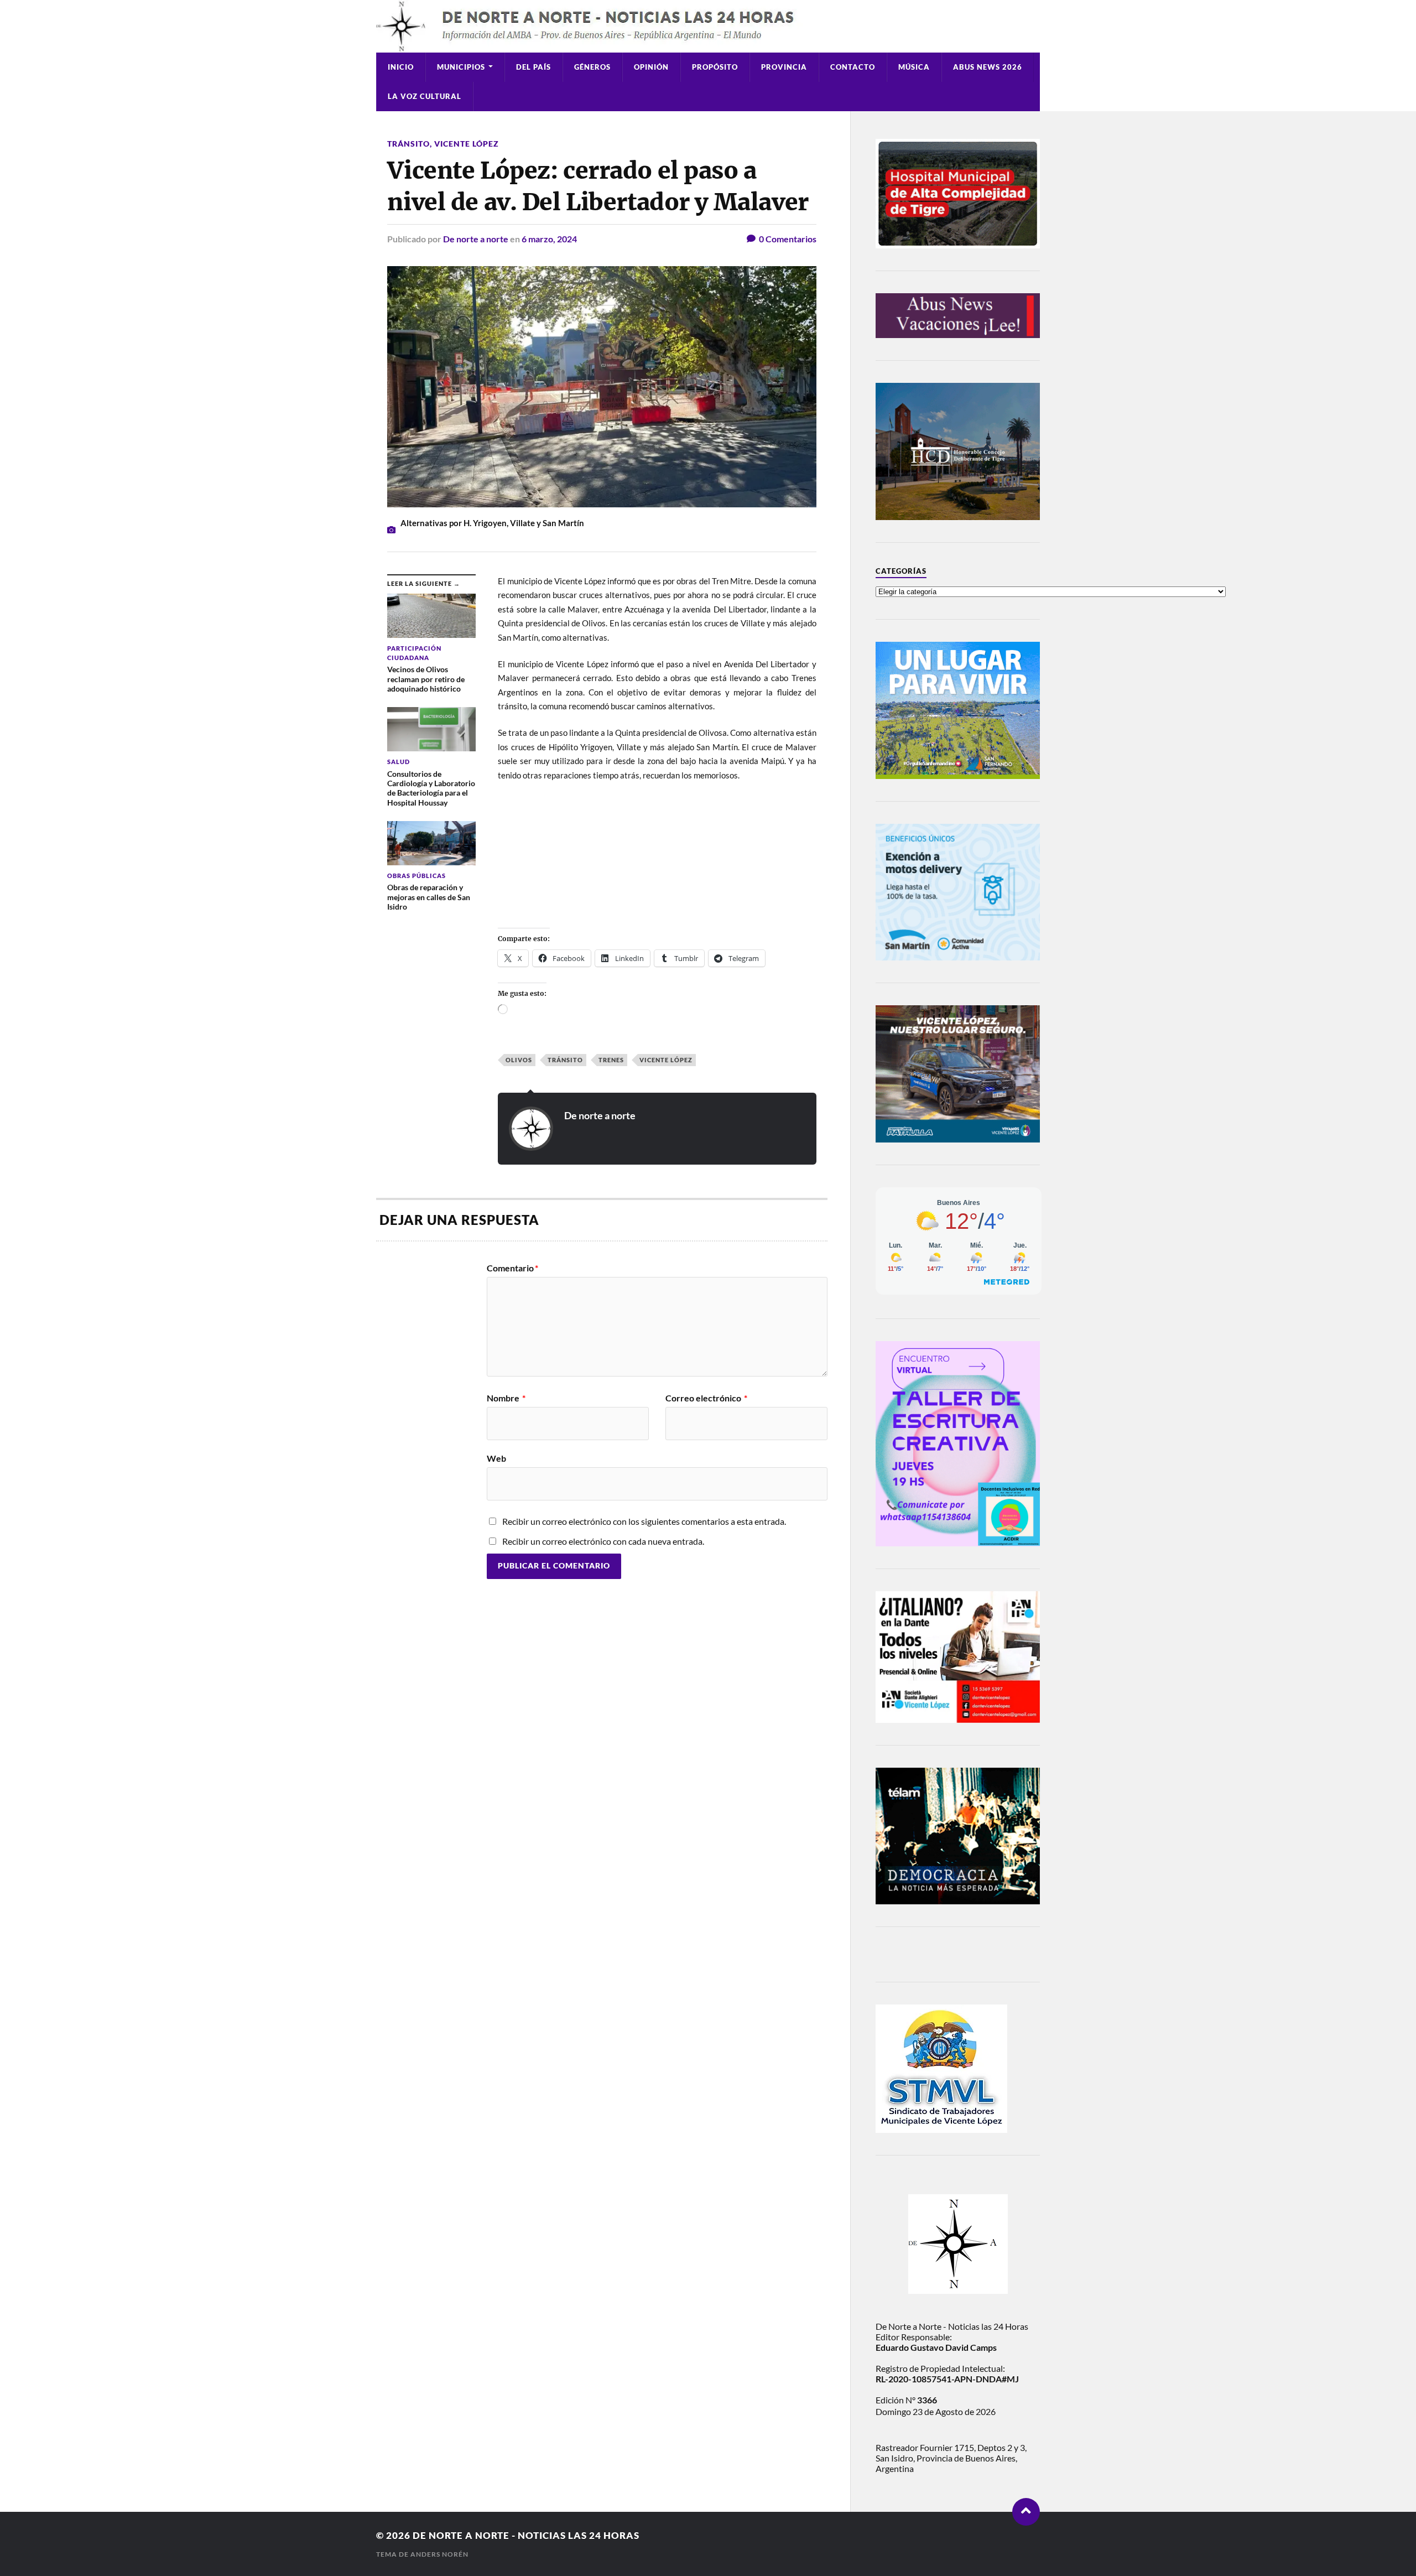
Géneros (592, 67)
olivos (519, 1060)
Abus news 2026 (988, 67)
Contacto (853, 67)
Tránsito (408, 144)
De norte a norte (476, 239)
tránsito (565, 1060)
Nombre (506, 1398)
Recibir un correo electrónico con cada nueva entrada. (603, 1541)
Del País (533, 67)
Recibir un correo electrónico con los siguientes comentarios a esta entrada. (644, 1521)
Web (496, 1458)
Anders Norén (439, 2554)
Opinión (651, 67)
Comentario (512, 1268)
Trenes (611, 1060)
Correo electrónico (706, 1398)
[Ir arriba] (1026, 2512)
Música (914, 67)
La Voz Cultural (425, 96)
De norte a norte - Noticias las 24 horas (526, 2535)
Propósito (715, 67)
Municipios (461, 67)
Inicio (401, 67)
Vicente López (467, 144)
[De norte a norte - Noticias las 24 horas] (708, 26)
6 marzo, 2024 (549, 239)
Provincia (784, 67)
